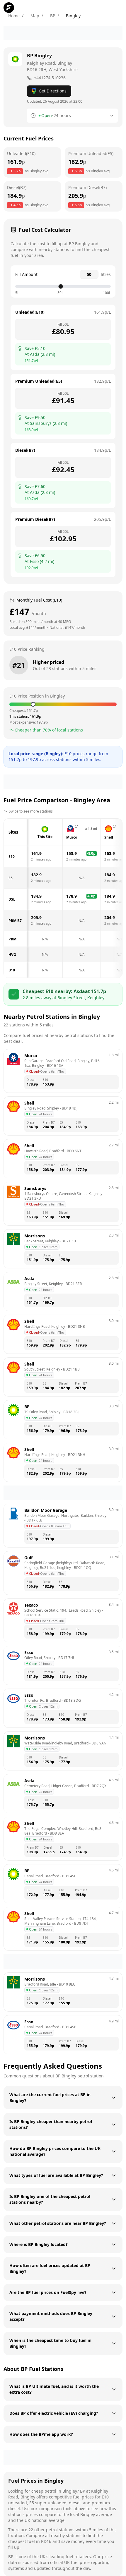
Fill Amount (26, 274)
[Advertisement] (63, 33)
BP (53, 16)
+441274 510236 (50, 78)
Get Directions (53, 91)
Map (35, 16)
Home (14, 16)
